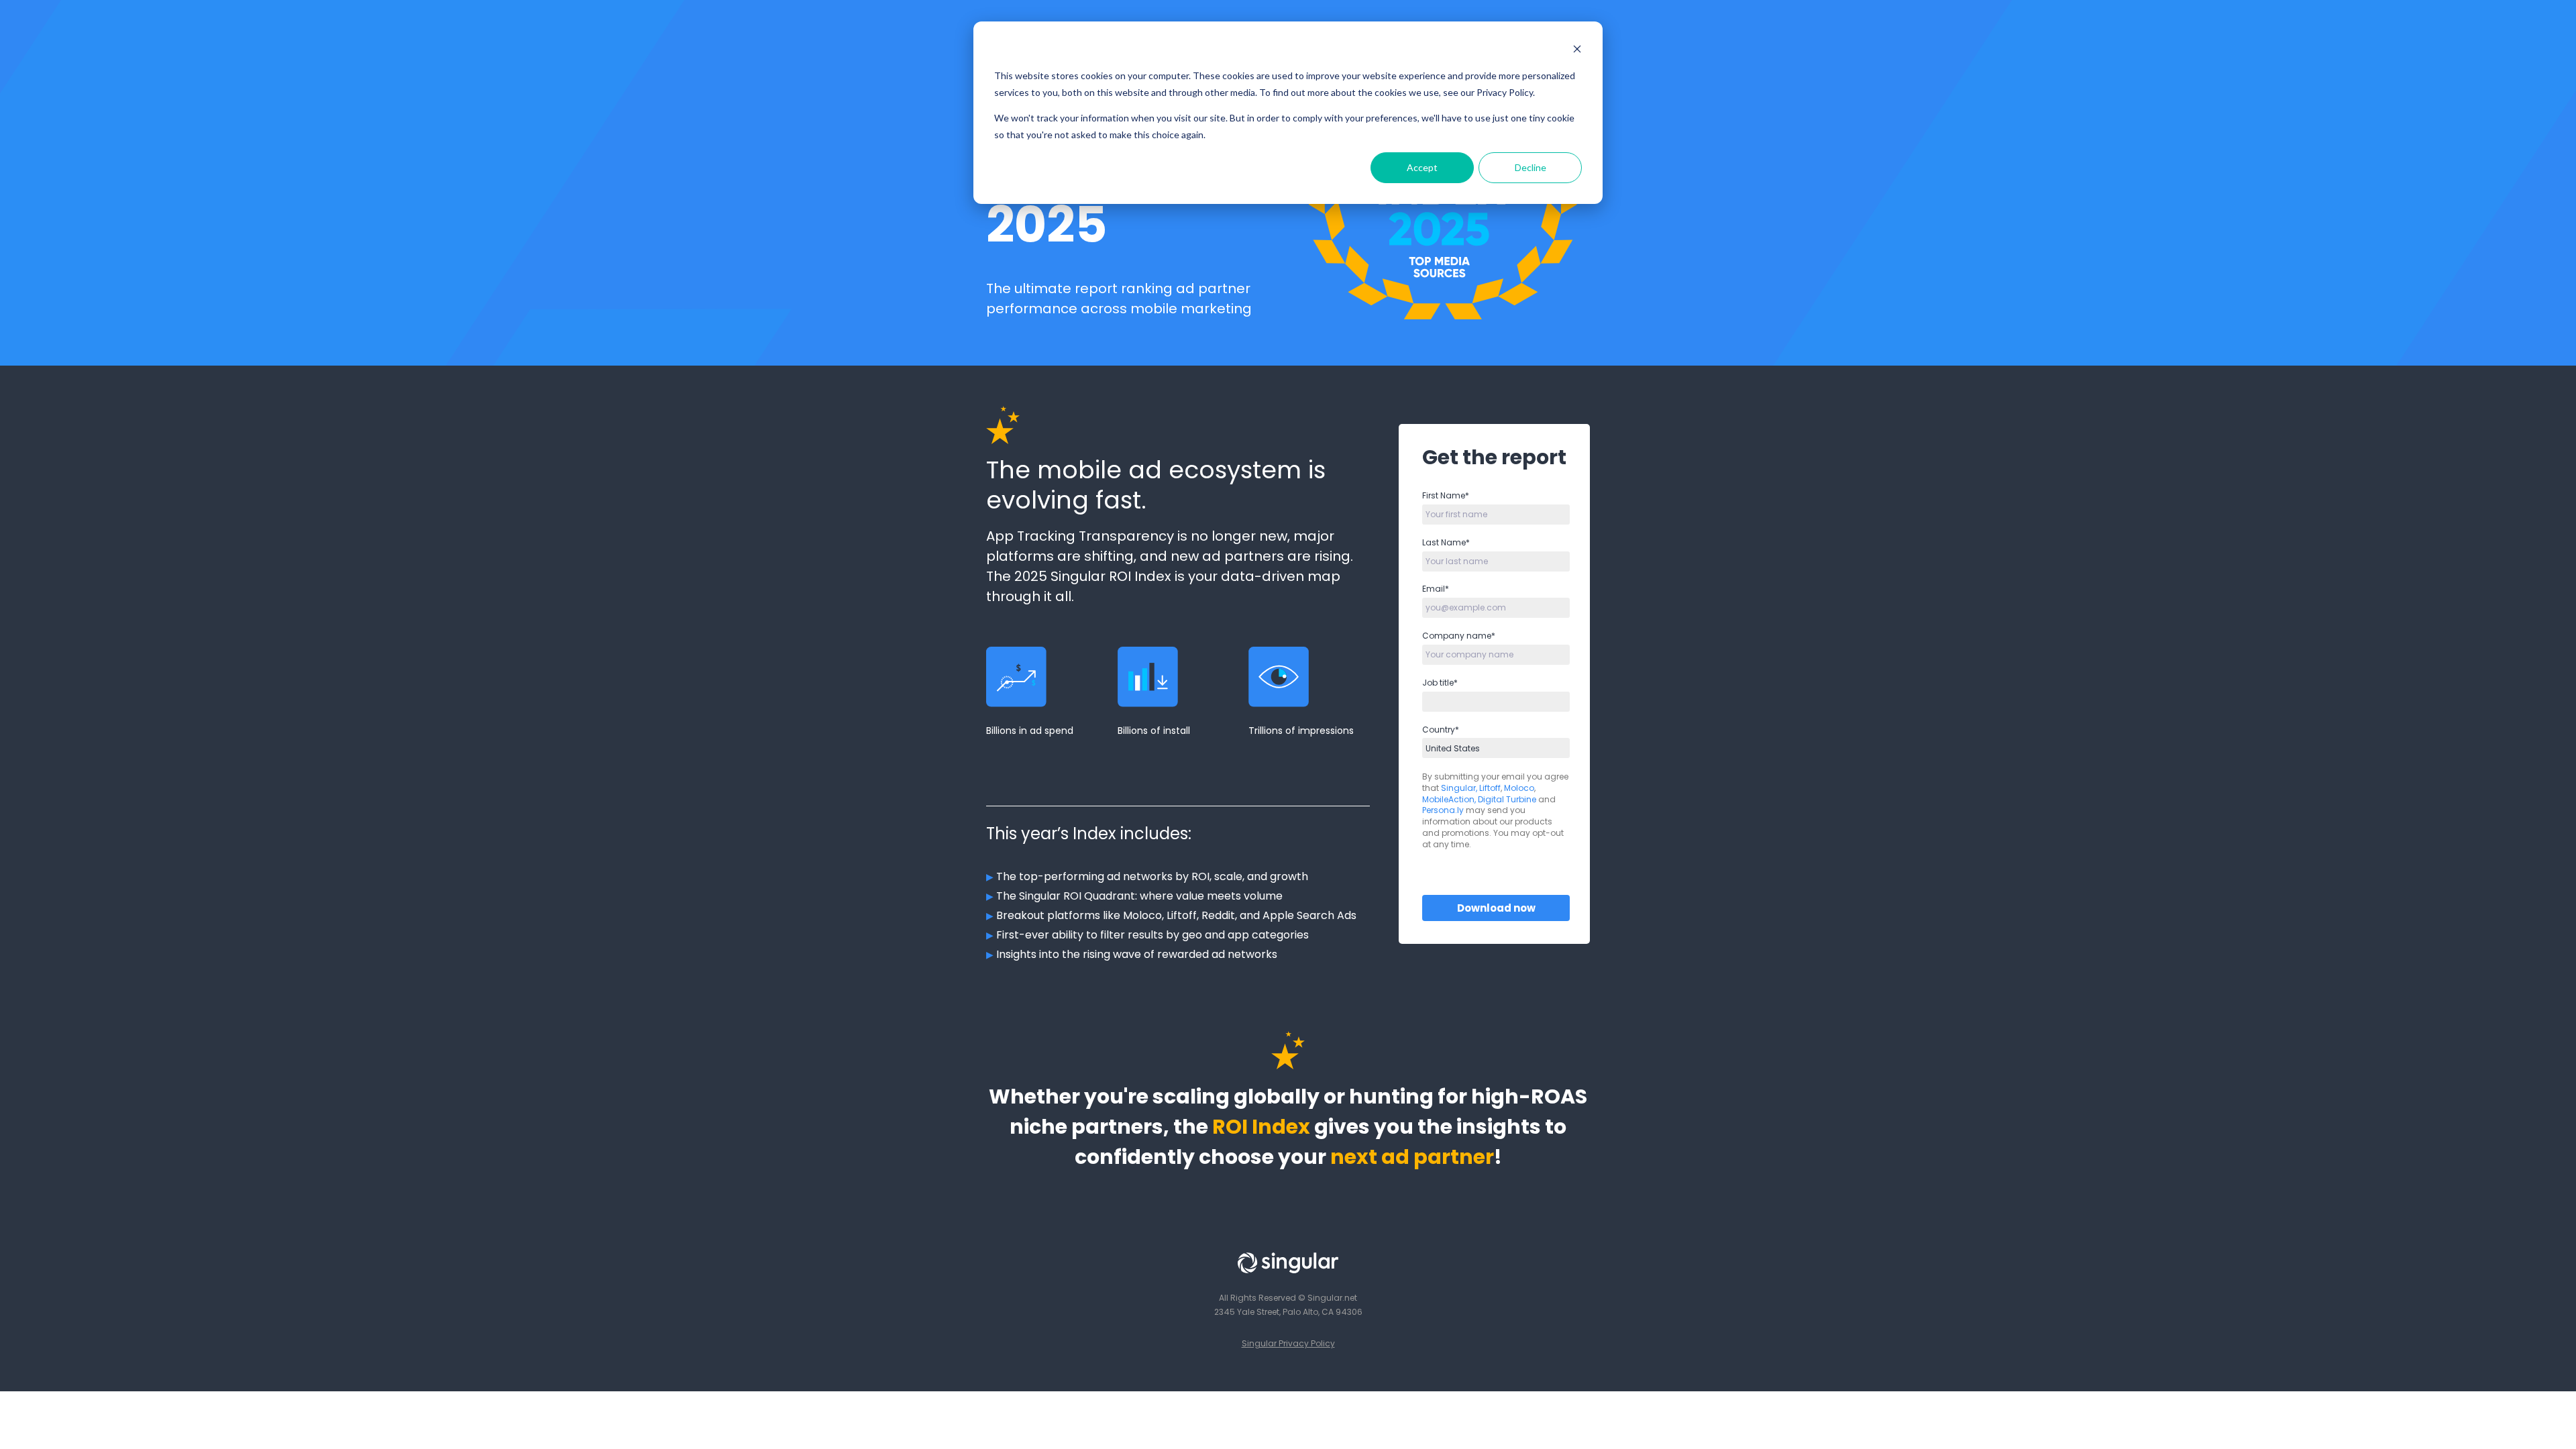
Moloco (1519, 788)
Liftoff (1490, 788)
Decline (1531, 167)
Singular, (1459, 788)
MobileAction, (1449, 799)
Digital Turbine (1507, 799)
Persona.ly (1444, 810)
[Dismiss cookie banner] (1577, 51)
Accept (1422, 167)
